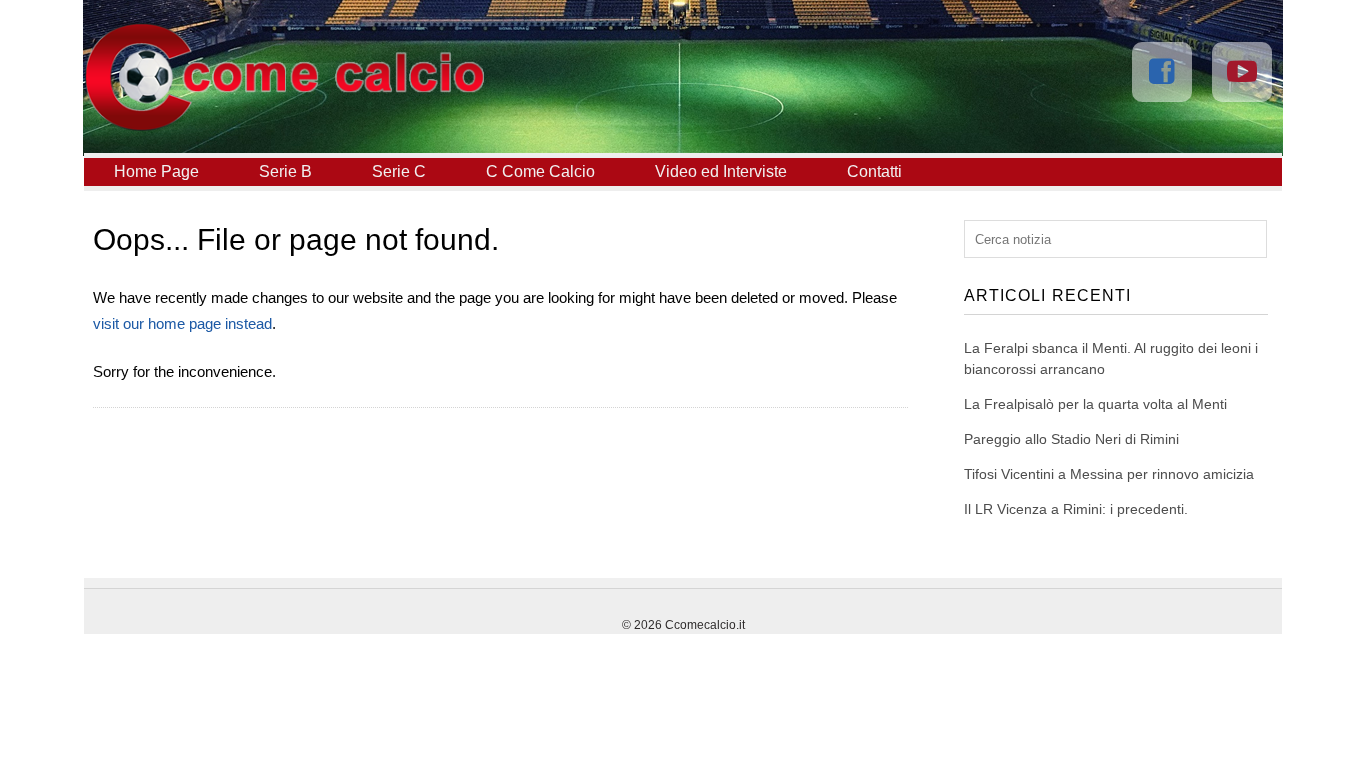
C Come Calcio (540, 171)
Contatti (874, 171)
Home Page (156, 171)
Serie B (285, 171)
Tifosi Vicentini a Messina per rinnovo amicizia (1109, 474)
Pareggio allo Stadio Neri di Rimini (1071, 439)
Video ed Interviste (721, 171)
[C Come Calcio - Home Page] (284, 126)
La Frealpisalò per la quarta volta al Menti (1095, 404)
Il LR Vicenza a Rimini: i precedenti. (1076, 509)
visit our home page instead (182, 323)
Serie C (399, 171)
